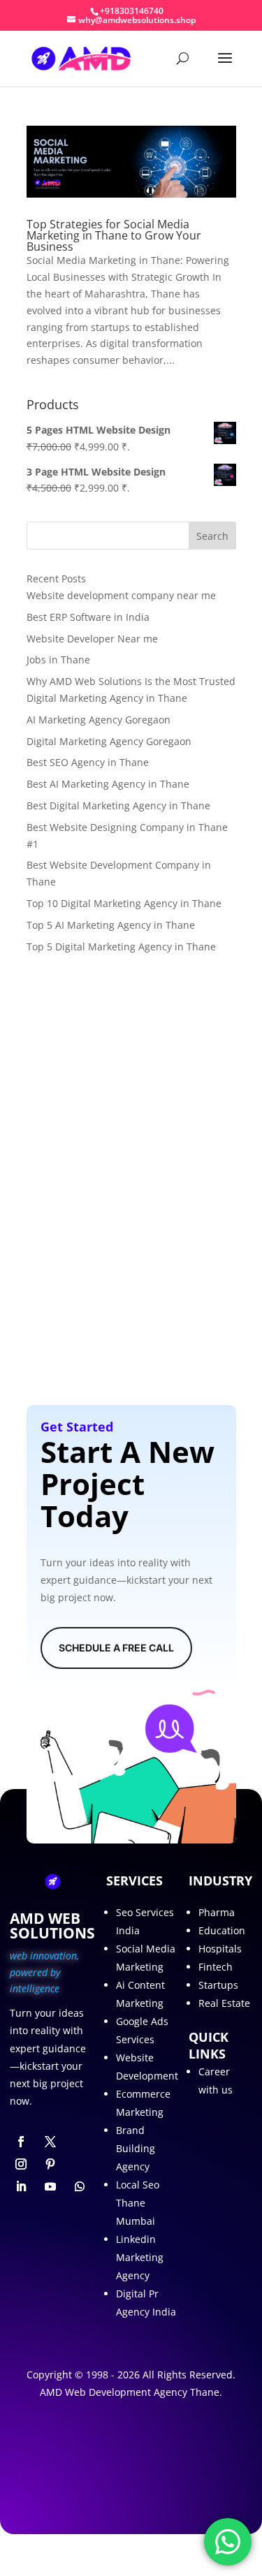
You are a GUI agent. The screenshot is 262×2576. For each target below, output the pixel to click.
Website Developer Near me (92, 639)
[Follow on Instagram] (21, 2164)
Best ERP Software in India (88, 617)
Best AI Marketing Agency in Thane (108, 784)
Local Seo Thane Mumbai (138, 2203)
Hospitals (220, 1949)
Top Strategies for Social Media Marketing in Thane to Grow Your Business (114, 235)
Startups (218, 1985)
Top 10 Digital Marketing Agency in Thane (124, 903)
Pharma (217, 1912)
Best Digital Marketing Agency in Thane (118, 805)
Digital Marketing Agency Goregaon (109, 741)
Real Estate (224, 2003)
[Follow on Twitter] (50, 2142)
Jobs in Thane (58, 660)
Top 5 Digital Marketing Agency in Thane (121, 947)
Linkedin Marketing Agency (140, 2257)
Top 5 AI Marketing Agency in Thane (111, 925)
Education (222, 1930)
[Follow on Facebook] (21, 2142)
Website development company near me (121, 595)
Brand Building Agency (136, 2148)
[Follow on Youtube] (50, 2186)
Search (212, 536)
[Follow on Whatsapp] (80, 2186)
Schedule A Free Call (116, 1648)
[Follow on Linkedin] (21, 2186)
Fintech (216, 1967)
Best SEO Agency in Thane (88, 762)
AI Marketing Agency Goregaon (99, 720)
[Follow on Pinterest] (50, 2164)
